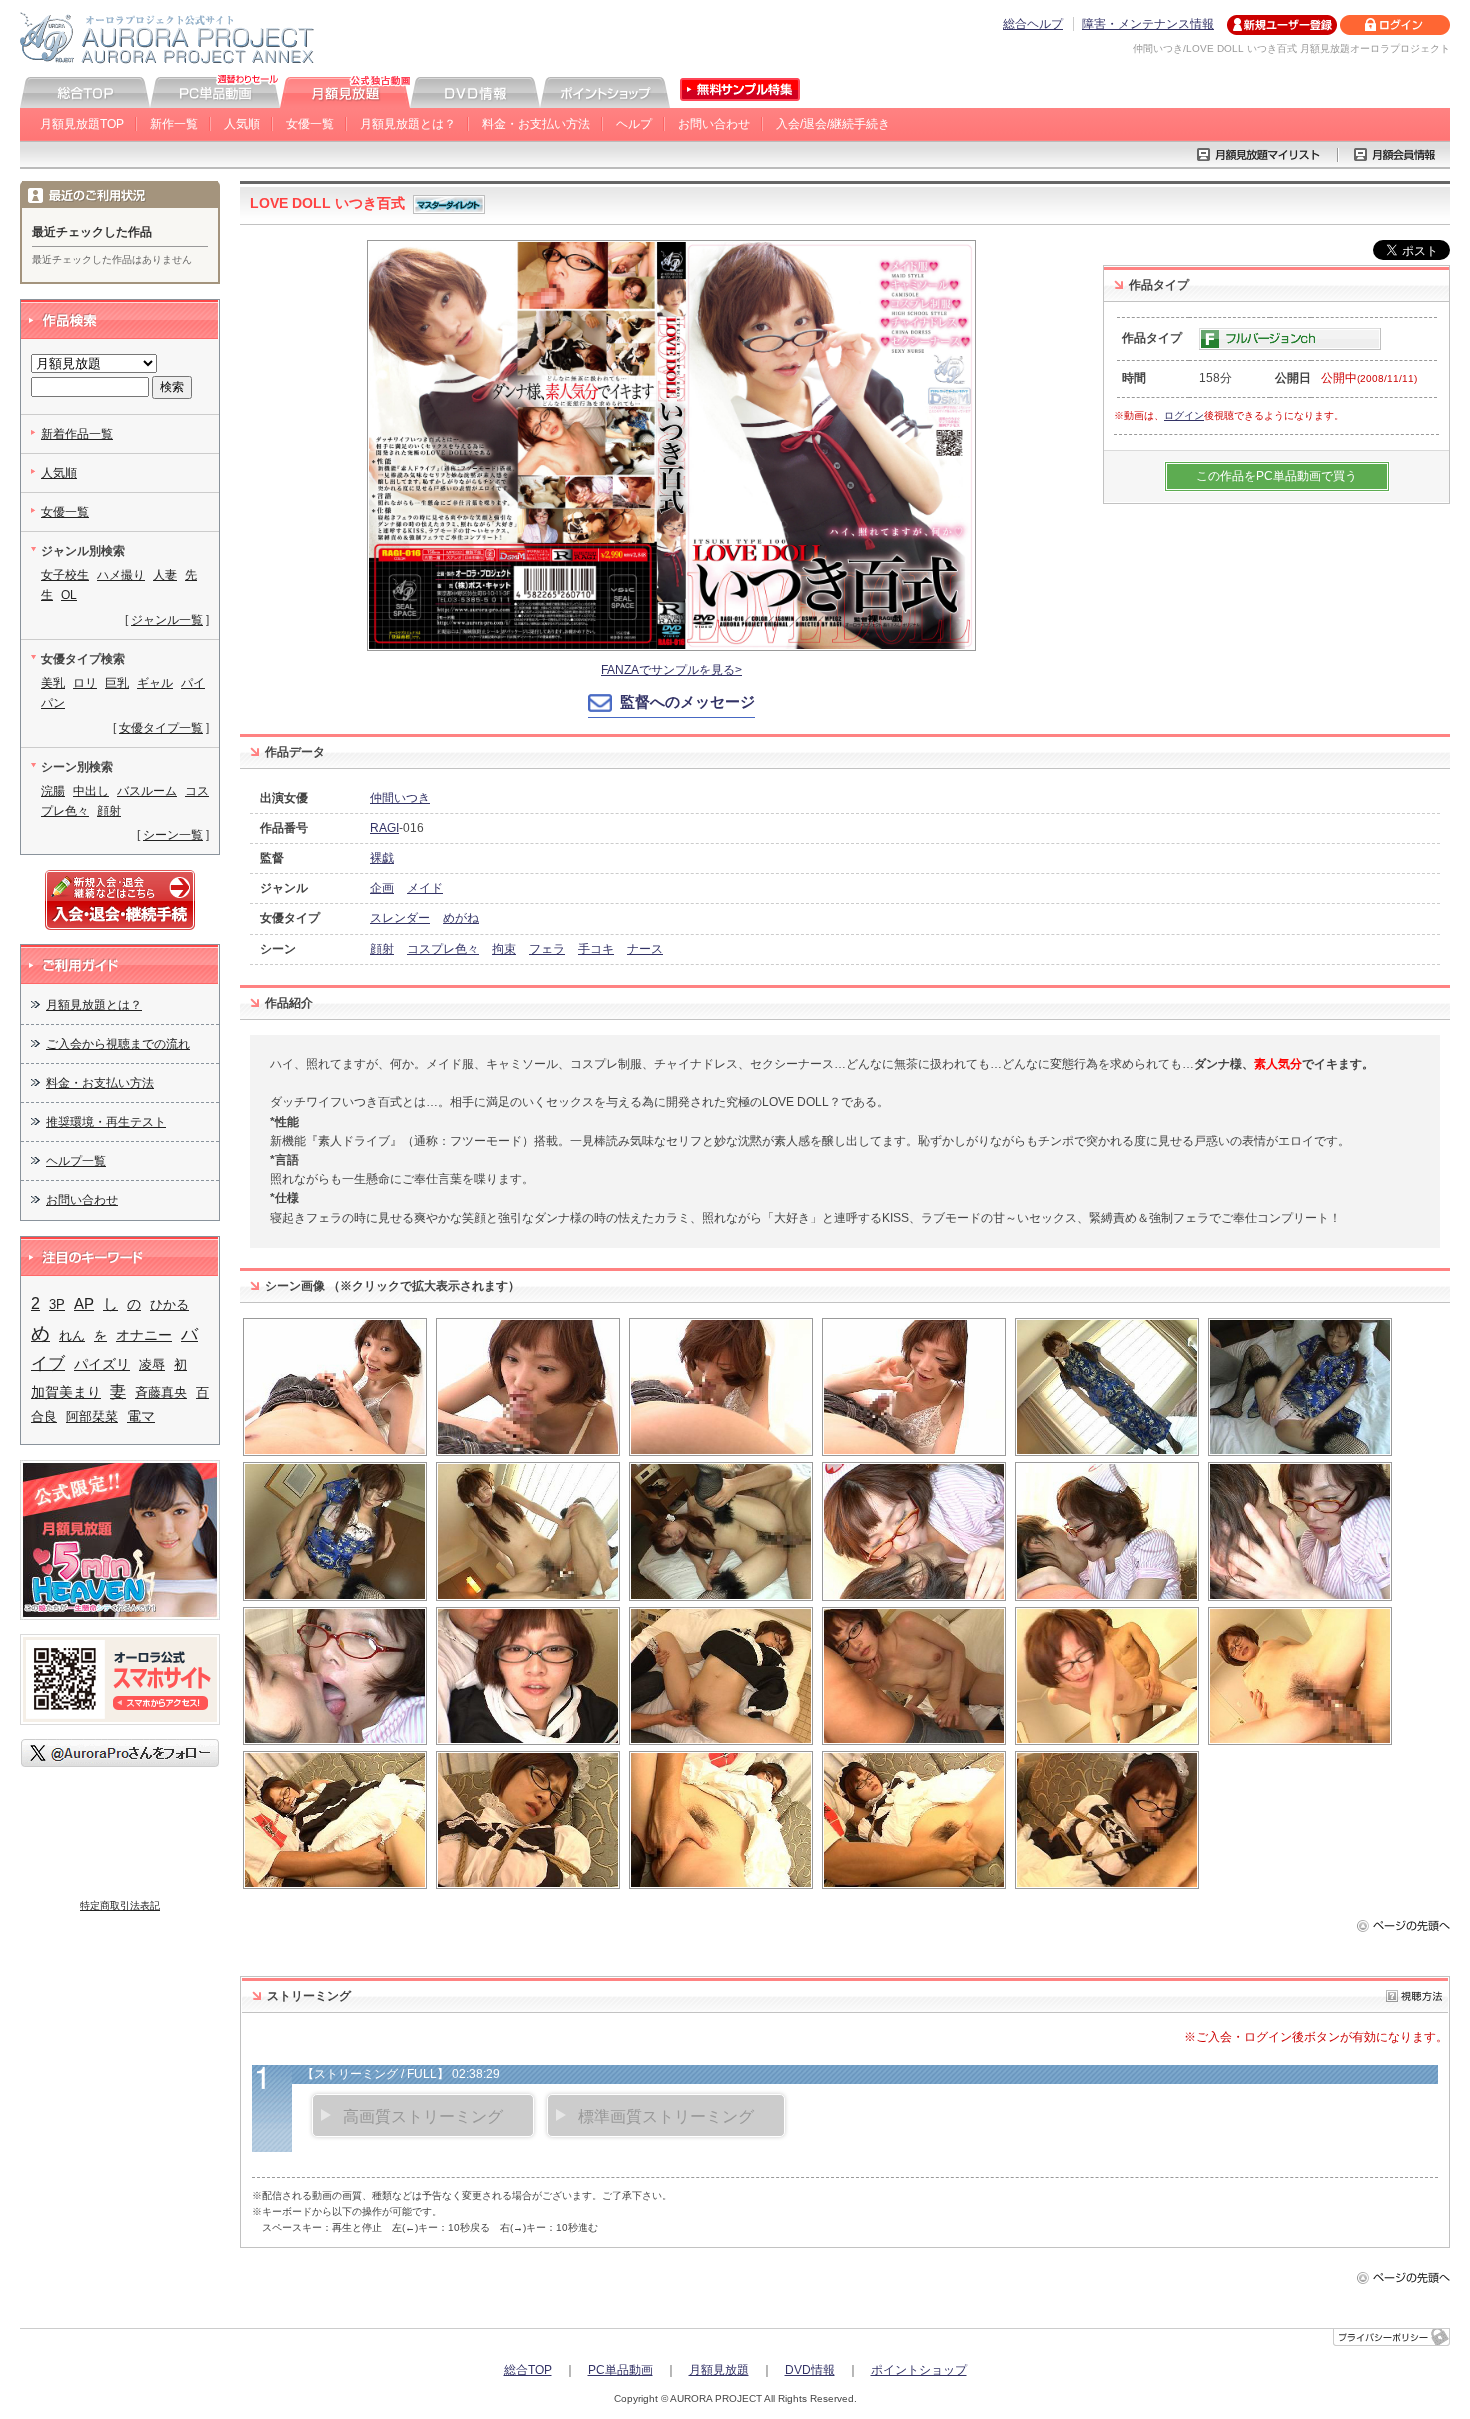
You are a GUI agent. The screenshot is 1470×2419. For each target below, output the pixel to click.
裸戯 (382, 858)
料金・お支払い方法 (536, 124)
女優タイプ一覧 (161, 728)
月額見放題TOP (82, 124)
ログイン (1184, 415)
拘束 (504, 949)
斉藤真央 (161, 1392)
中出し (91, 791)
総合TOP (528, 2370)
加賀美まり (66, 1392)
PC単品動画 (620, 2370)
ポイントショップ (919, 2370)
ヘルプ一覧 (76, 1161)
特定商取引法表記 (120, 1905)
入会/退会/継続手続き (833, 124)
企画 (382, 888)
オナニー (144, 1335)
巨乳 (117, 683)
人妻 (165, 575)
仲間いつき (400, 798)
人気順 (242, 124)
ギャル (155, 683)
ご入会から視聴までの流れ (118, 1044)
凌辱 (152, 1364)
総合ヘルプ (1033, 24)
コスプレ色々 (443, 949)
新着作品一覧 (77, 434)
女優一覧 (310, 124)
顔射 (382, 949)
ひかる (169, 1304)
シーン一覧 (173, 835)
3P (57, 1304)
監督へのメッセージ (687, 701)
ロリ (85, 683)
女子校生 (65, 575)
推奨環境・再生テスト (106, 1122)
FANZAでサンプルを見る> (671, 670)
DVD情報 (810, 2370)
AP (84, 1304)
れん (72, 1335)
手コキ (596, 949)
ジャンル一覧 (167, 620)
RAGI (384, 828)
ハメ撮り (121, 575)
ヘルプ (634, 124)
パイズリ (102, 1364)
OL (69, 595)
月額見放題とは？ (408, 124)
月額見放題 (719, 2370)
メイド (425, 888)
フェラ (547, 949)
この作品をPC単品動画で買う (1276, 476)
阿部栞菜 (92, 1416)
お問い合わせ (714, 124)
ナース (645, 949)
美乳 (53, 683)
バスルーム (147, 791)
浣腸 (53, 791)
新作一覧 (174, 124)
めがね (461, 918)
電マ (141, 1416)
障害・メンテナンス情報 (1148, 24)
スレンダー (400, 918)
